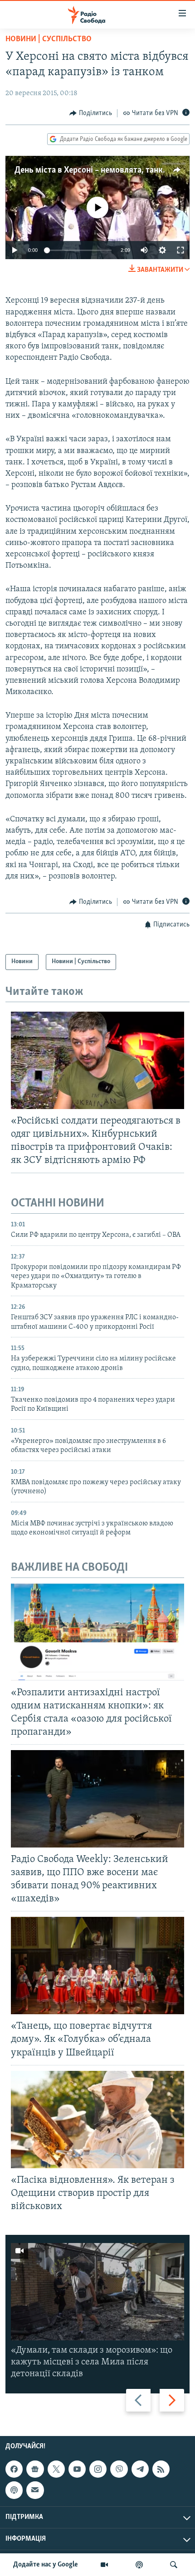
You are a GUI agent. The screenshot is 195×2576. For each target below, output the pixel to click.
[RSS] (161, 2469)
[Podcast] (14, 2490)
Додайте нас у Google (46, 2565)
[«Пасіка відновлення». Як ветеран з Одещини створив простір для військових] (97, 2120)
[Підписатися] (35, 2490)
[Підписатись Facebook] (14, 2469)
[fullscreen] (180, 250)
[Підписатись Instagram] (98, 2469)
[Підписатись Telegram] (140, 2469)
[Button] (91, 113)
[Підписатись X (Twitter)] (56, 2469)
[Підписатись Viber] (119, 2469)
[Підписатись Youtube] (77, 2469)
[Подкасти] (139, 2565)
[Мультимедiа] (104, 2565)
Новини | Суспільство (49, 39)
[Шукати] (174, 2565)
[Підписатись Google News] (35, 2469)
